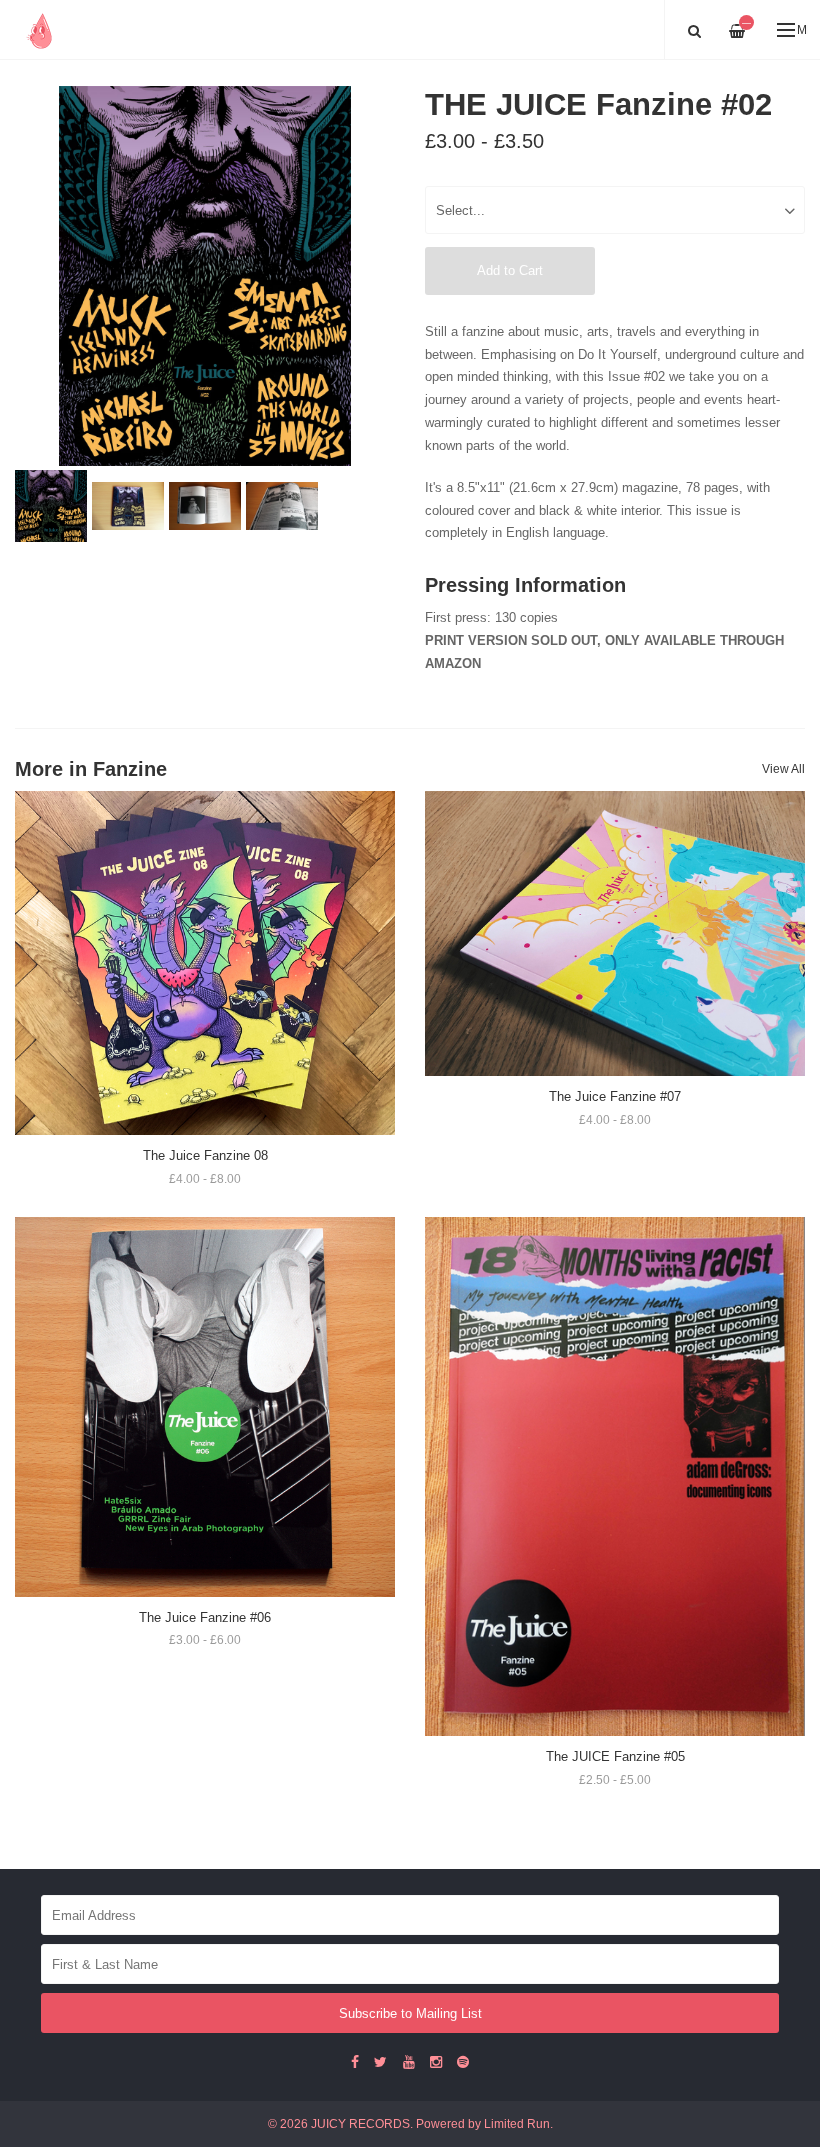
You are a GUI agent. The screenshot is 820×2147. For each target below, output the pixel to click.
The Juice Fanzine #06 (205, 1617)
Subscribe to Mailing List (410, 2013)
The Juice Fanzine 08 (205, 1155)
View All (783, 769)
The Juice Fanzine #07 (615, 1096)
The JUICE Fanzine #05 (615, 1756)
